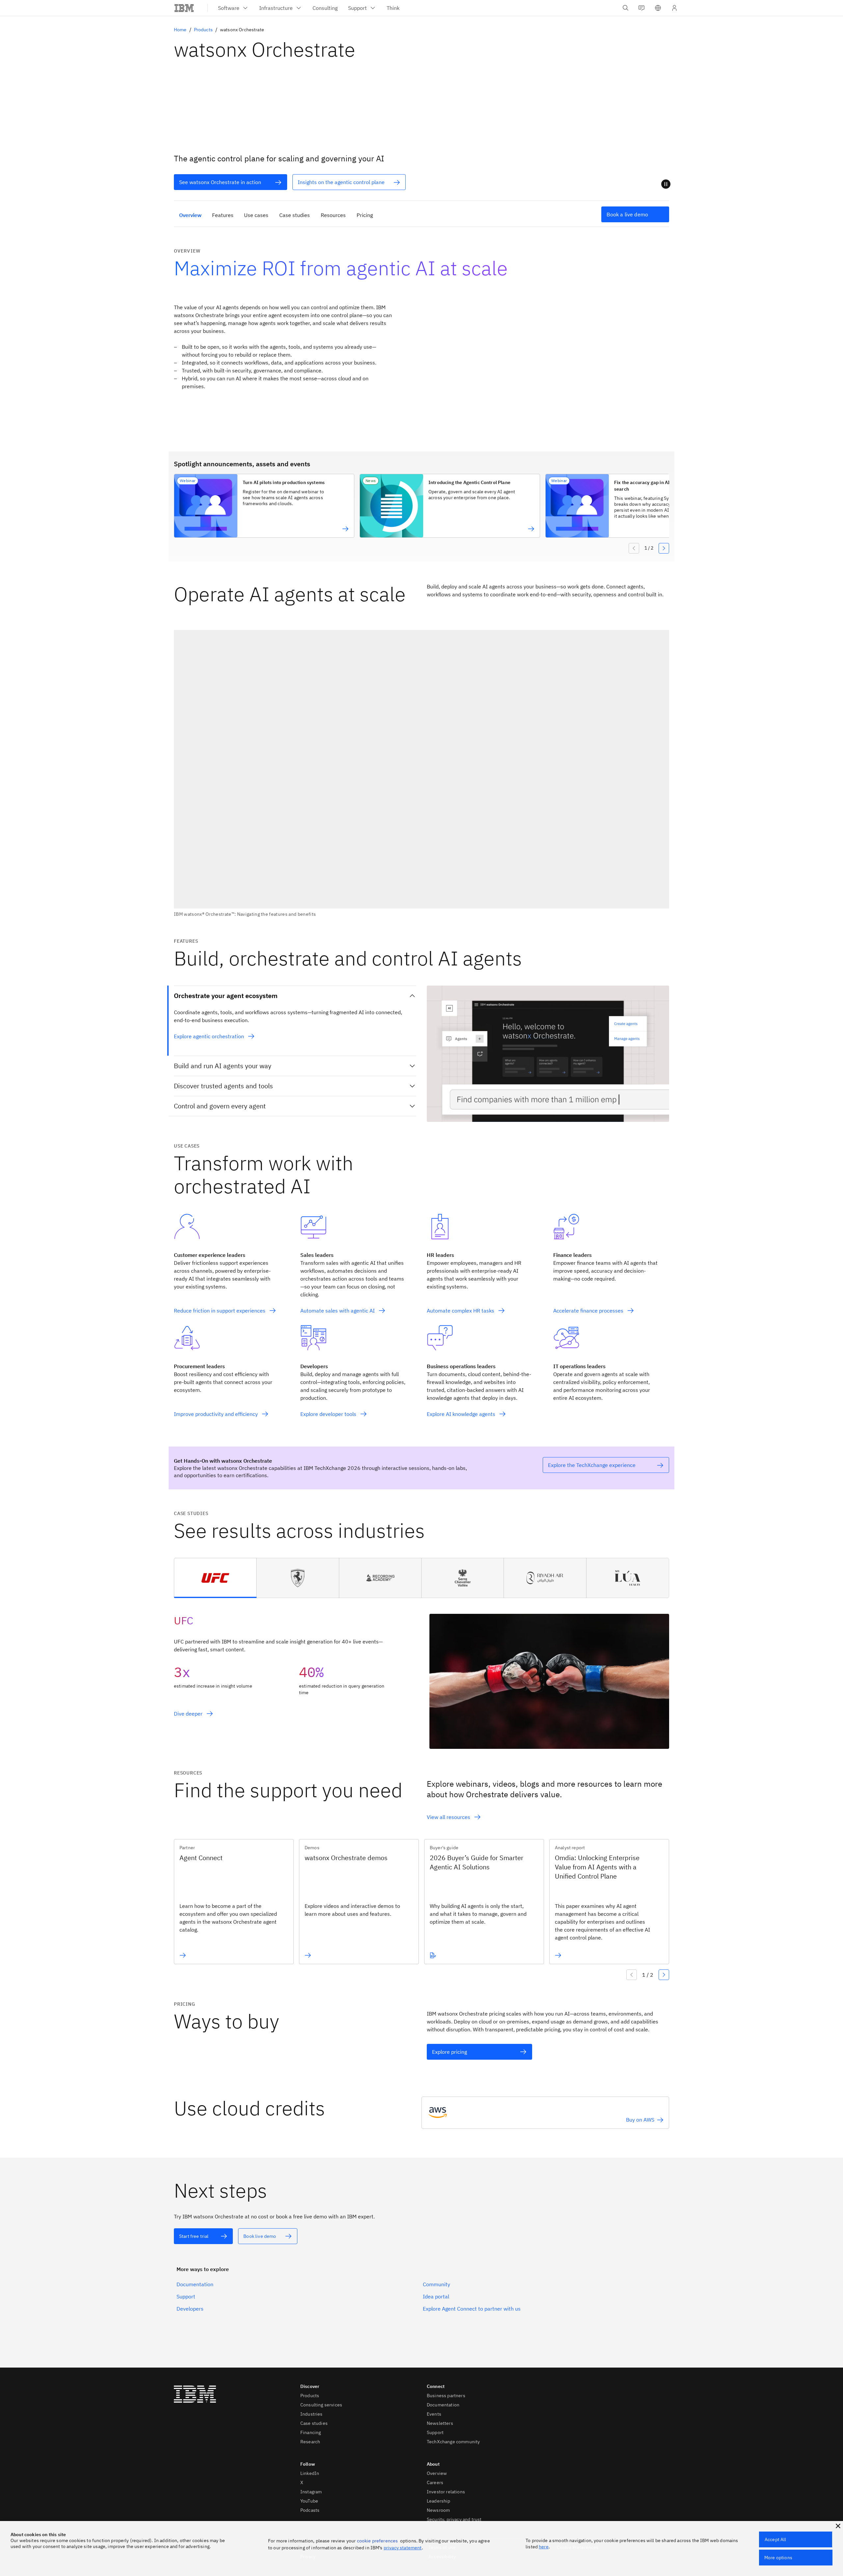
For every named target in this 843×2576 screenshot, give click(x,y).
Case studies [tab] (295, 215)
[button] (658, 8)
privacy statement (403, 2548)
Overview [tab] (190, 215)
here (544, 2547)
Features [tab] (223, 215)
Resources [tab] (333, 215)
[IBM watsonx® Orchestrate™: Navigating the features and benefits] (421, 773)
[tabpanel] (421, 1673)
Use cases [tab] (256, 215)
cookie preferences (378, 2541)
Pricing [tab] (365, 215)
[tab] (215, 1578)
